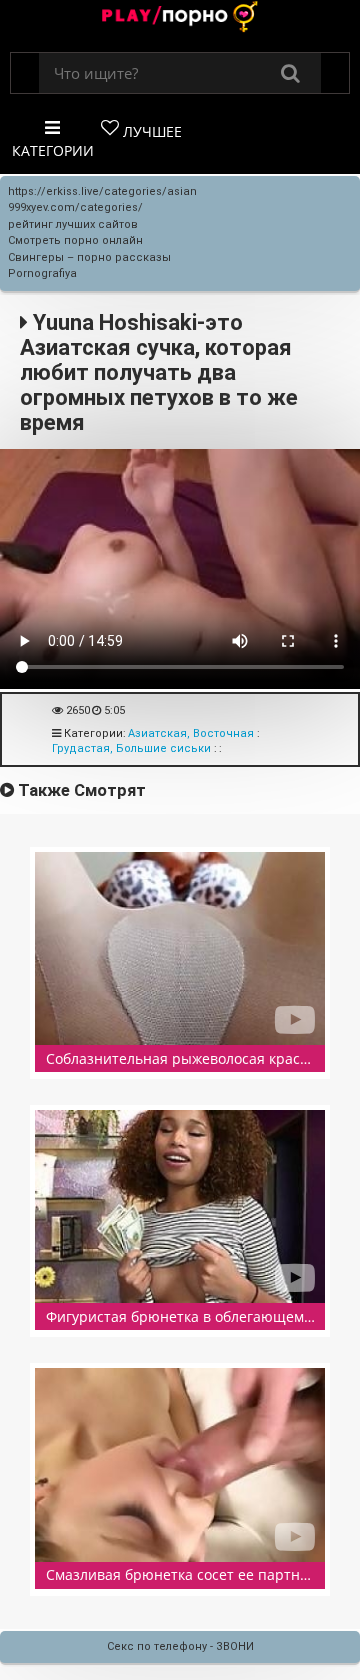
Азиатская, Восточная (191, 733)
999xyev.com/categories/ (75, 207)
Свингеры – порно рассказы (89, 257)
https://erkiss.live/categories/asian (102, 191)
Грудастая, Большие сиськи (131, 748)
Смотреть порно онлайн (75, 240)
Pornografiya (42, 273)
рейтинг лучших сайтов (73, 224)
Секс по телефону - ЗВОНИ (180, 1646)
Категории (53, 150)
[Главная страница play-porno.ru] (180, 18)
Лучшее (150, 131)
